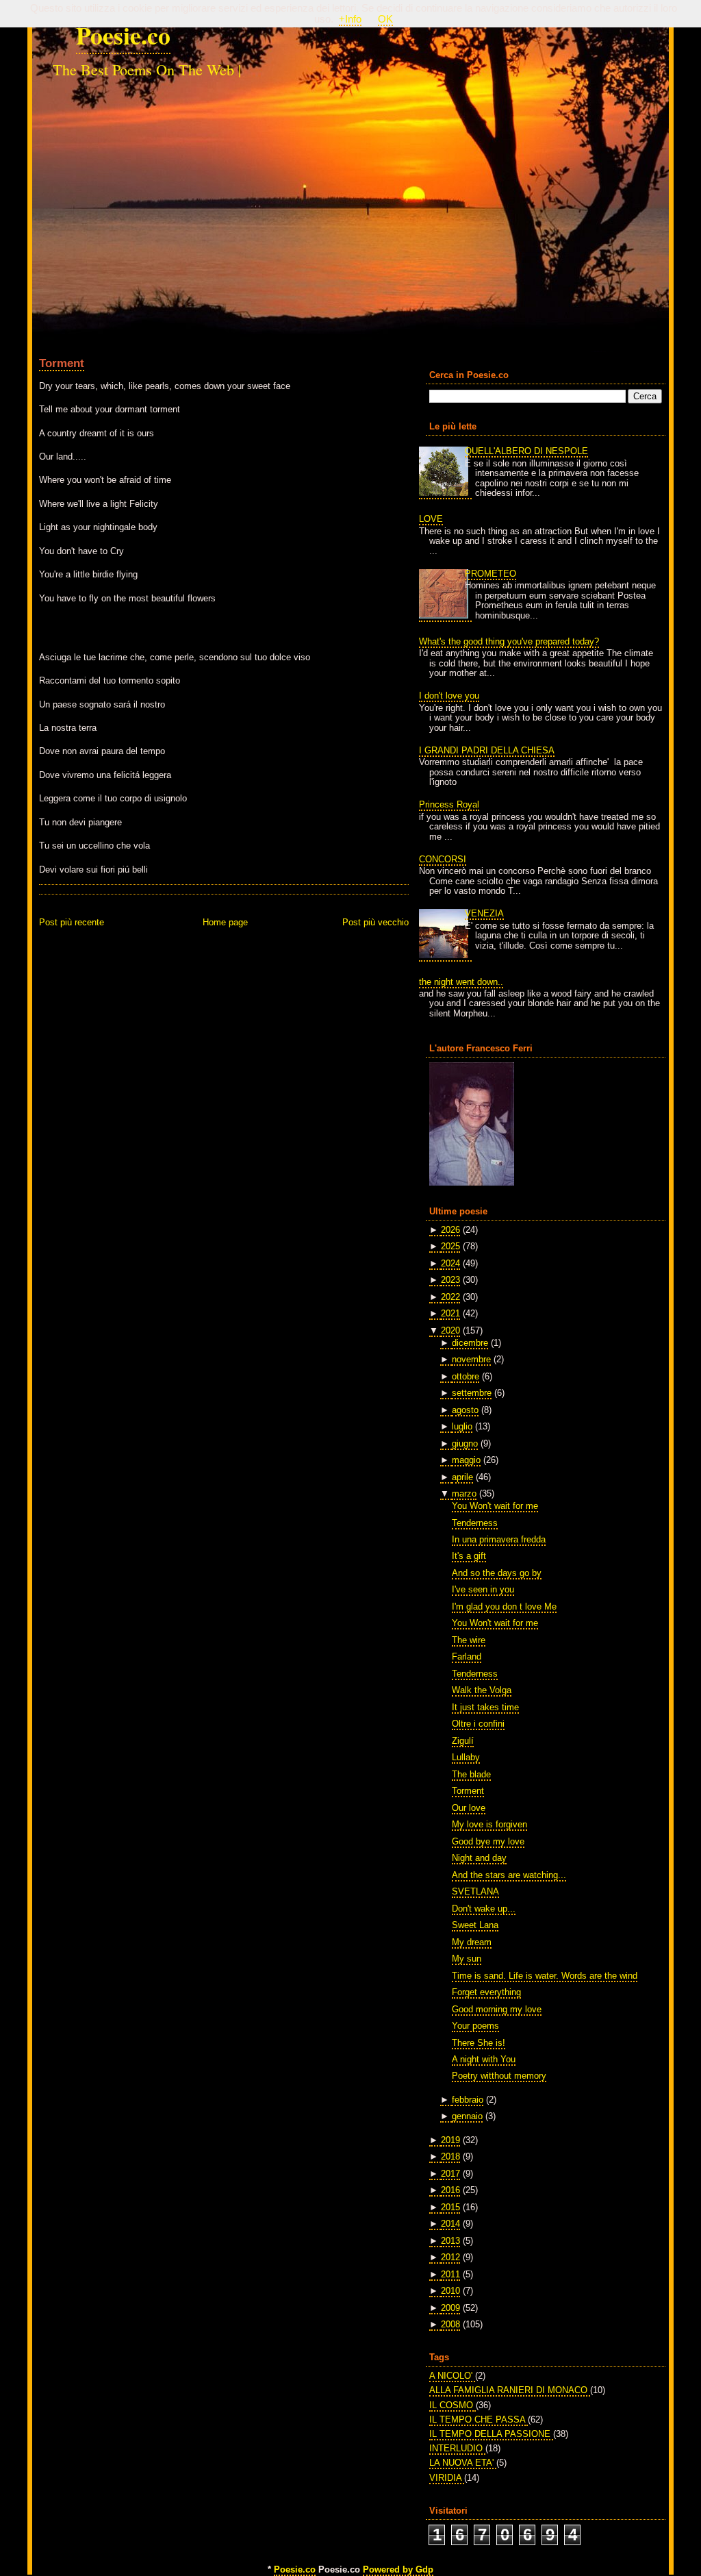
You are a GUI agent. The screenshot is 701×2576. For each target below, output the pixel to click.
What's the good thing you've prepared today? (509, 641)
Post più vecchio (375, 922)
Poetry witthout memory (499, 2076)
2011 (450, 2274)
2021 (450, 1313)
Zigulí (463, 1741)
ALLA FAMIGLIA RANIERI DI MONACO (510, 2390)
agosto (465, 1410)
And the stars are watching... (509, 1875)
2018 (450, 2156)
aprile (462, 1477)
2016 (450, 2190)
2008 (450, 2324)
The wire (469, 1640)
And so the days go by (497, 1573)
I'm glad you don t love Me (504, 1606)
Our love (469, 1808)
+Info (350, 19)
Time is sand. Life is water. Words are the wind (545, 1976)
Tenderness (475, 1523)
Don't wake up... (484, 1909)
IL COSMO (453, 2405)
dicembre (470, 1343)
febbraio (468, 2100)
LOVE (431, 519)
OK (385, 19)
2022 (450, 1297)
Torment (62, 363)
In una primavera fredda (499, 1539)
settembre (472, 1393)
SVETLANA (475, 1891)
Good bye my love (488, 1841)
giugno (465, 1443)
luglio (462, 1426)
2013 (450, 2241)
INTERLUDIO (457, 2448)
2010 (450, 2291)
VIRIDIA (447, 2478)
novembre (471, 1359)
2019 (450, 2140)
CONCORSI (443, 859)
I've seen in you (483, 1589)
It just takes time (485, 1707)
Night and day (479, 1858)
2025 (450, 1246)
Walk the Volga (482, 1690)
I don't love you (449, 696)
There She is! (479, 2043)
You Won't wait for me (495, 1506)
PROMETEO (490, 574)
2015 (450, 2207)
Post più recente (72, 922)
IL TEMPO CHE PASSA (479, 2419)
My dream (472, 1942)
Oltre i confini (478, 1724)
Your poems (475, 2026)
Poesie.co (123, 35)
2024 (450, 1263)
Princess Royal (449, 804)
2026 (450, 1230)
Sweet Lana (475, 1925)
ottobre (466, 1376)
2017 (450, 2174)
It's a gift (469, 1556)
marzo (464, 1493)
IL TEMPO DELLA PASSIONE (491, 2434)
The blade (471, 1774)
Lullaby (466, 1757)
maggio (466, 1460)
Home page (225, 922)
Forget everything (486, 1992)
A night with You (484, 2059)
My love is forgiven (489, 1824)
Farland (467, 1656)
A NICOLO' (452, 2376)
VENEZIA (484, 913)
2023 (450, 1280)
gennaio (467, 2116)
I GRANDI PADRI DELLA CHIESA (487, 750)
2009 (450, 2308)
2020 (450, 1330)
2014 (450, 2224)
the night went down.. (461, 982)
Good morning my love (497, 2009)
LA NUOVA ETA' (463, 2463)
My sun (467, 1959)
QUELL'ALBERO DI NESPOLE (526, 451)
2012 (450, 2257)
